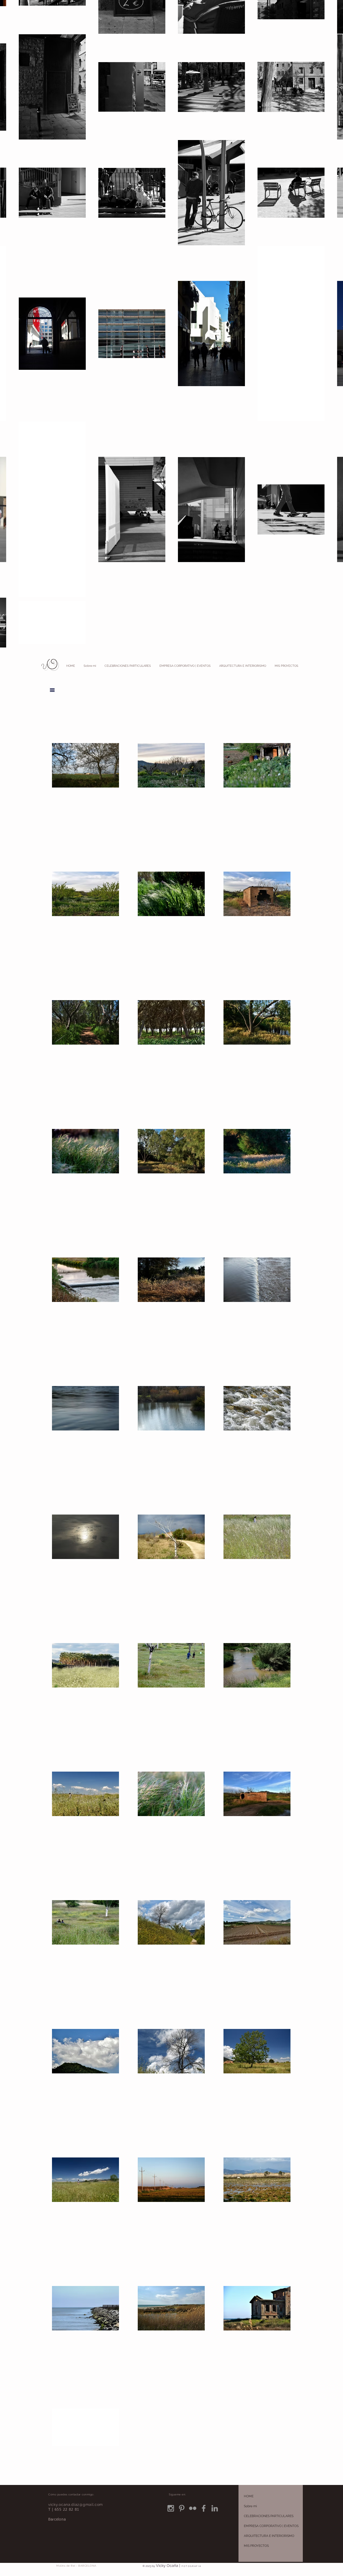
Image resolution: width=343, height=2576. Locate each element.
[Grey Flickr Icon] (193, 2508)
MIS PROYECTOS (256, 2546)
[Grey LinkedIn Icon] (215, 2508)
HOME (249, 2496)
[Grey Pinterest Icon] (182, 2508)
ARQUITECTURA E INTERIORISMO (269, 2536)
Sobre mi (250, 2506)
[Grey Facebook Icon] (204, 2508)
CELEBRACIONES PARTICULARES (269, 2516)
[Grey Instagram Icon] (171, 2508)
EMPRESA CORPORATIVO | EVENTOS (271, 2526)
